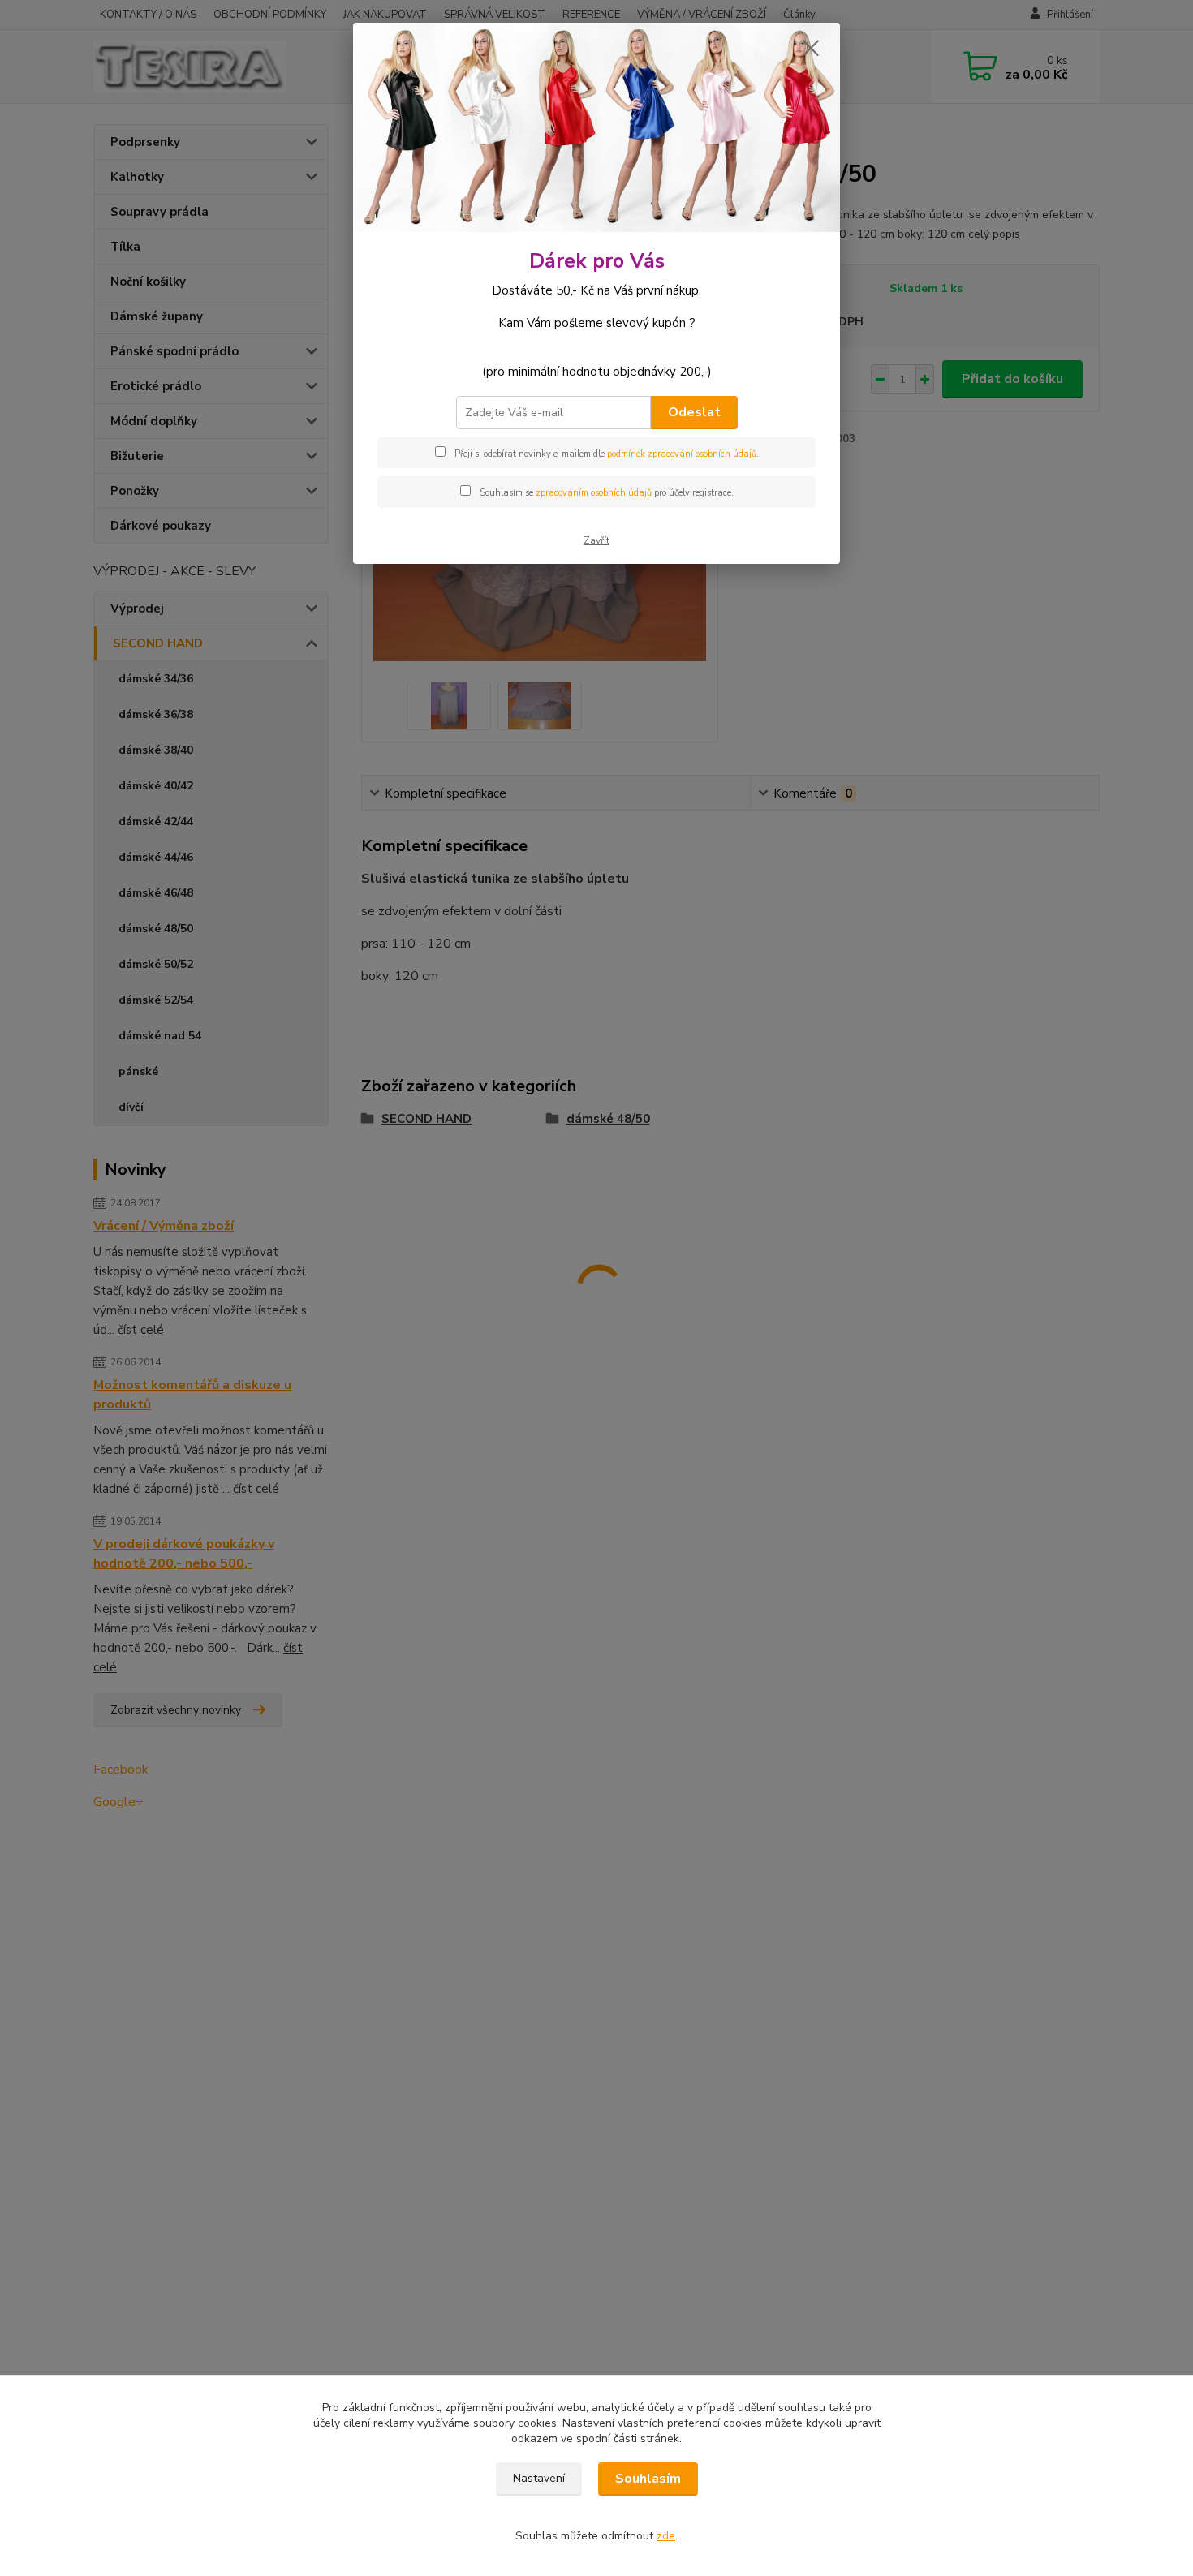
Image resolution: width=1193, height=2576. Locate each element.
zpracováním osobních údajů (594, 493)
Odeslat (694, 412)
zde (666, 2536)
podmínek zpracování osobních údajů (682, 454)
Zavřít (596, 540)
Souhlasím (648, 2479)
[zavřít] (811, 48)
